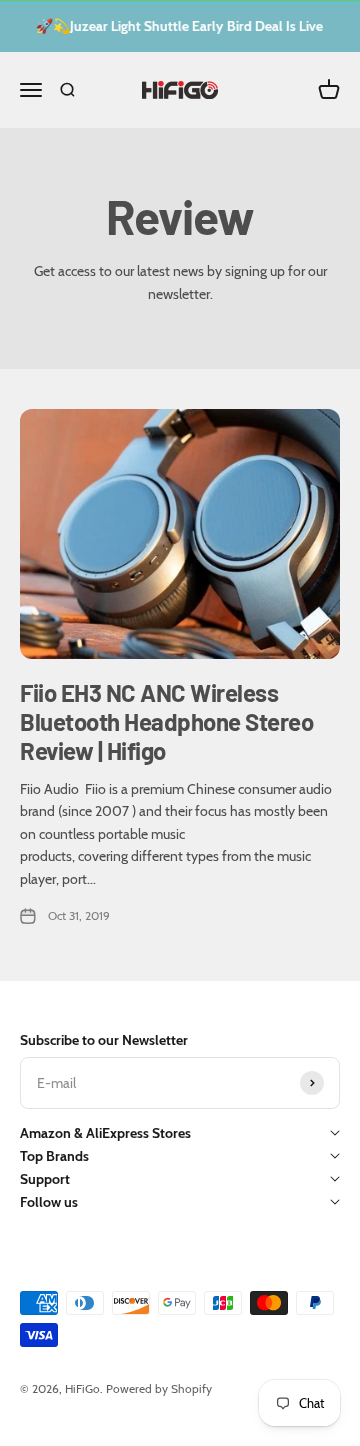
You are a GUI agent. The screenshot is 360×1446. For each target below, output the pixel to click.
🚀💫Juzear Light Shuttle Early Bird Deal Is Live (176, 26)
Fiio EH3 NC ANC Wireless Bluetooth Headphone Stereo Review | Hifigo (167, 721)
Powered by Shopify (159, 1388)
